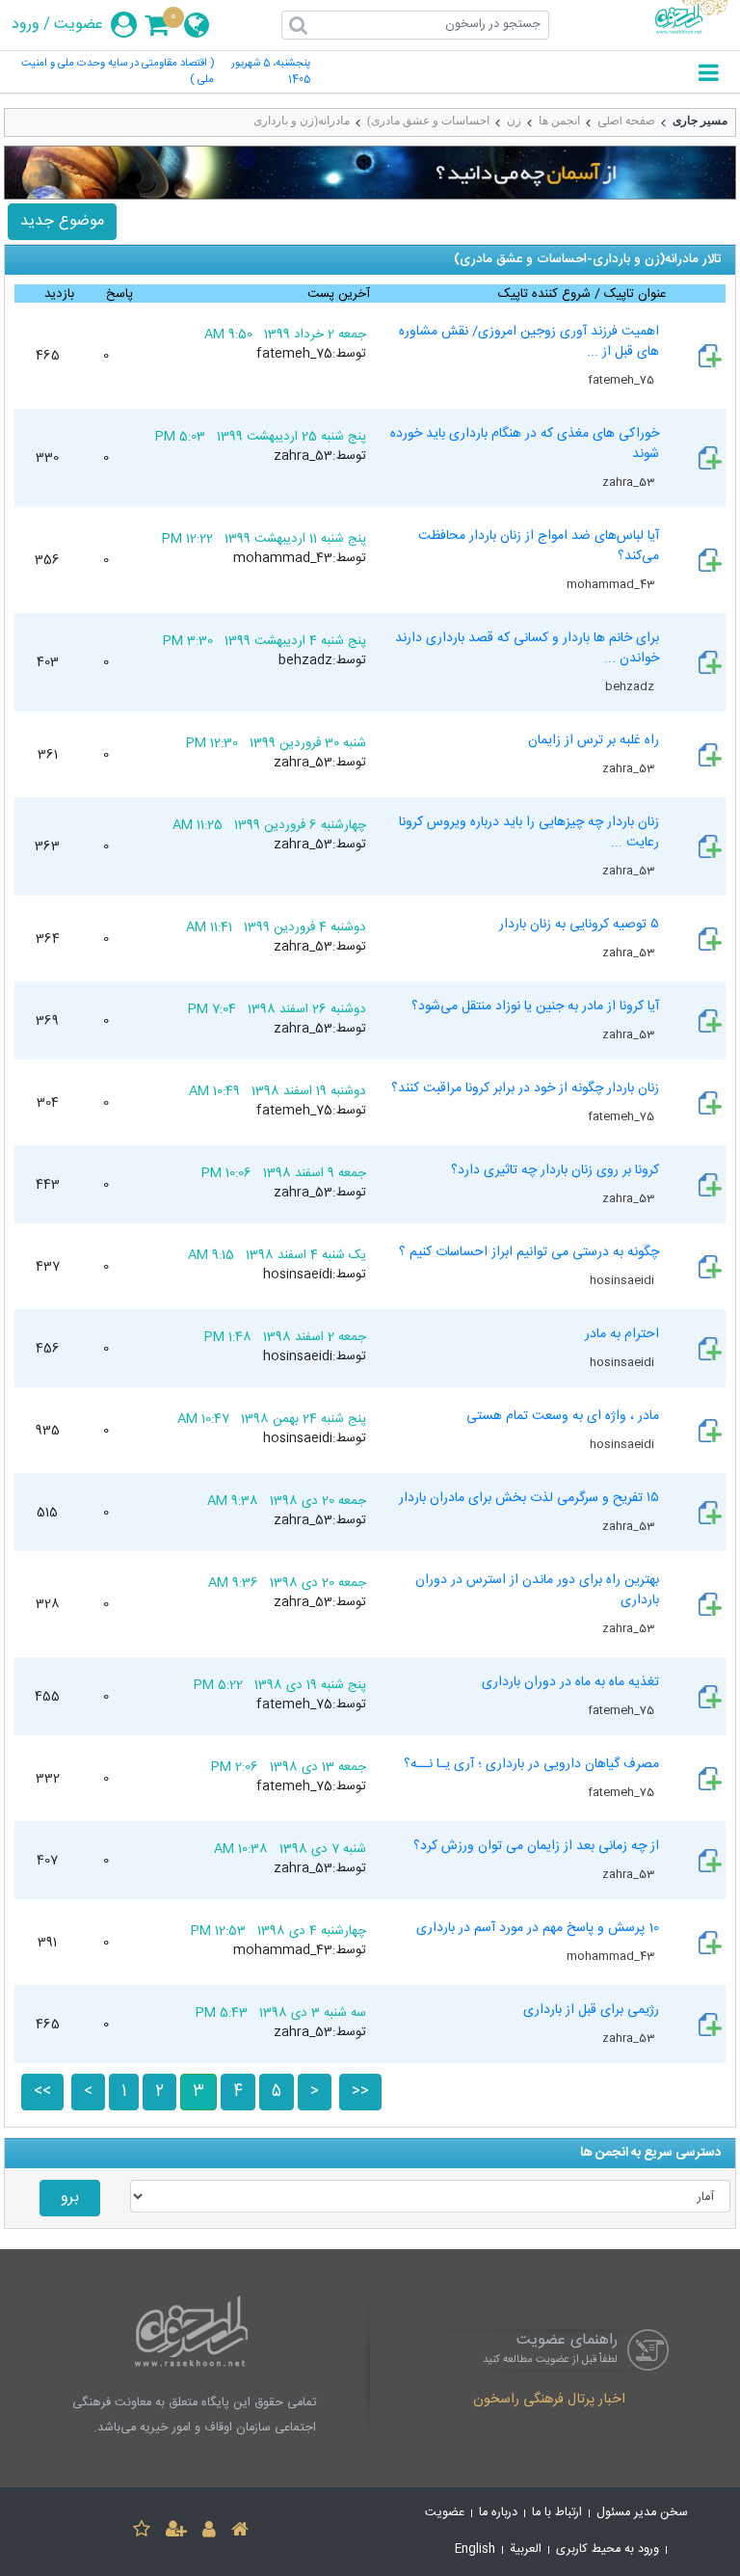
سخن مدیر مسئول (642, 2513)
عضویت (79, 25)
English (475, 2549)
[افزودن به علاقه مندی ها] (142, 2532)
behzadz (631, 686)
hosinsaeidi (623, 1280)
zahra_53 (630, 482)
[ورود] (209, 2532)
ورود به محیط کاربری (608, 2549)
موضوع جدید (62, 221)
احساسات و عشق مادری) (428, 121)
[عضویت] (176, 2532)
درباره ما (498, 2513)
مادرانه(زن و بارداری (302, 121)
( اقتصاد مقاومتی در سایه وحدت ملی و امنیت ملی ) (118, 72)
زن (514, 121)
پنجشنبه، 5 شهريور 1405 (271, 72)
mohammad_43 (612, 584)
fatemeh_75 (622, 380)
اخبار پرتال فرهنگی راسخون (549, 2401)
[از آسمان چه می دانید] (370, 173)
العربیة (526, 2549)
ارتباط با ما (557, 2513)
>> (360, 2092)
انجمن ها (559, 121)
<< (42, 2092)
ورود (26, 25)
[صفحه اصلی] (240, 2532)
